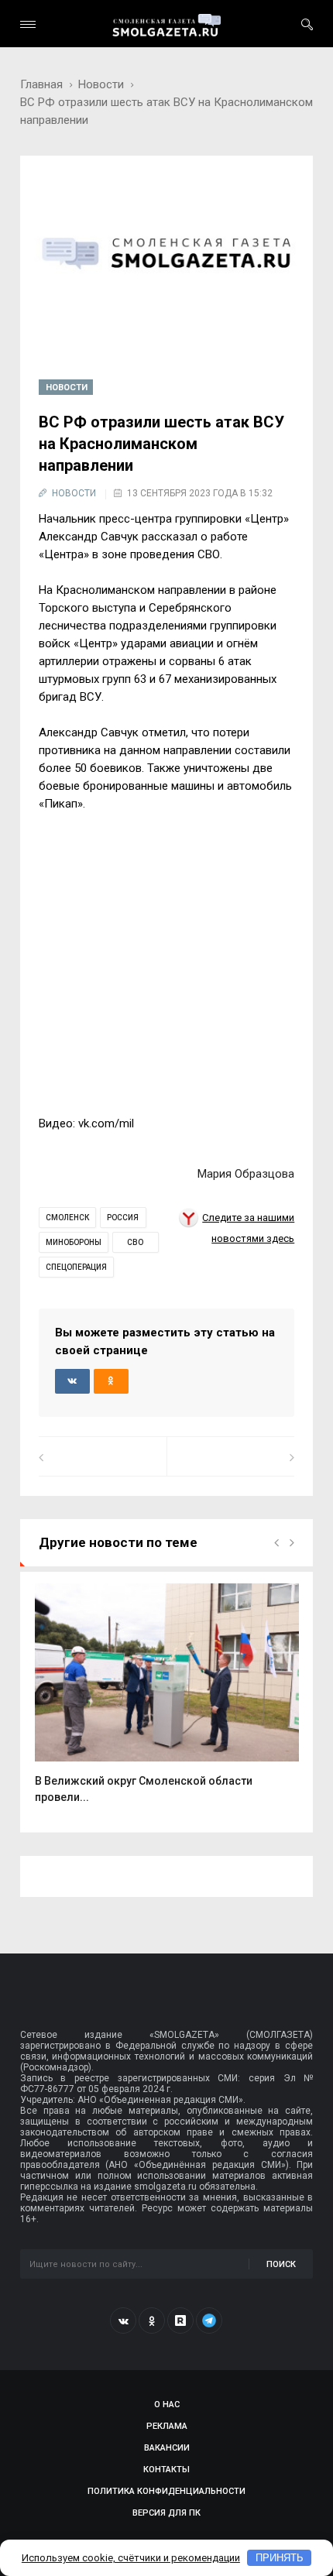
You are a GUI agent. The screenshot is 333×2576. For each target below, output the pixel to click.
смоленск (67, 1218)
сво (135, 1242)
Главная (41, 84)
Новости (101, 84)
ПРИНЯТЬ (280, 2558)
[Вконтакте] (123, 2320)
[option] (167, 1702)
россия (123, 1218)
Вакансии (167, 2448)
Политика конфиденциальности (166, 2491)
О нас (167, 2404)
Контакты (166, 2470)
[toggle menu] (28, 24)
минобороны (74, 1242)
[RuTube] (180, 2320)
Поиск (281, 2264)
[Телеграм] (209, 2320)
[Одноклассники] (152, 2320)
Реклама (167, 2426)
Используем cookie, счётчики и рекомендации (131, 2558)
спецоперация (76, 1267)
